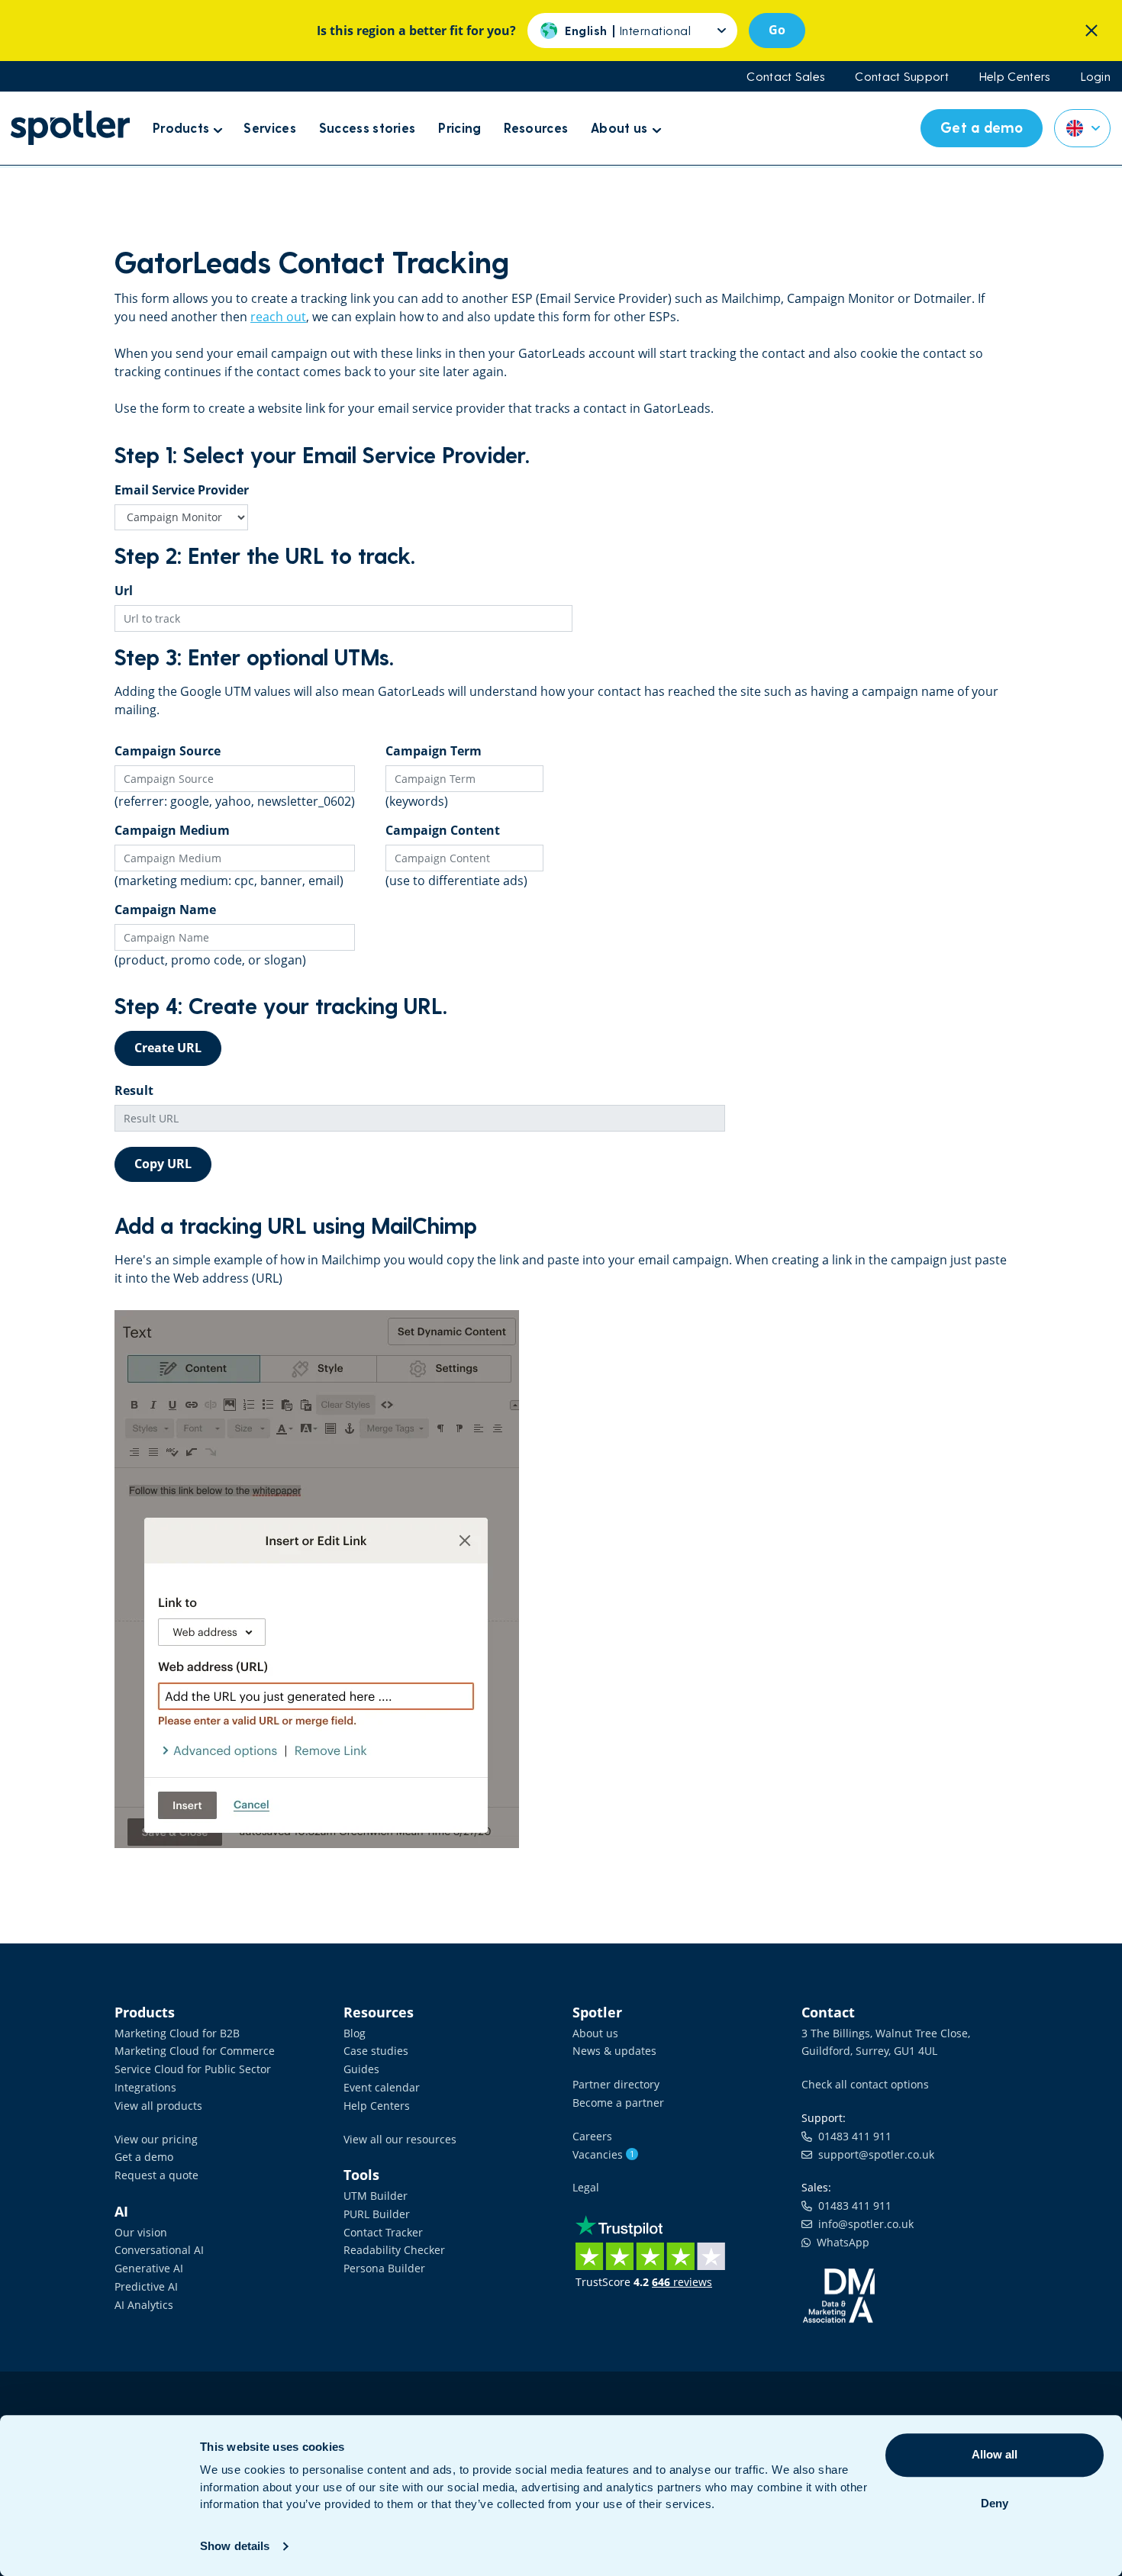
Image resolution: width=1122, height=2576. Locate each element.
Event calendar (382, 2087)
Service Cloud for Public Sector (193, 2069)
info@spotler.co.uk (863, 2224)
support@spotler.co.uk (873, 2154)
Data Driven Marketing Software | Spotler (70, 128)
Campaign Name (165, 910)
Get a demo (144, 2157)
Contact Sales (785, 76)
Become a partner (618, 2103)
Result (134, 1090)
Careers (592, 2136)
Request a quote (156, 2175)
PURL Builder (377, 2214)
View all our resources (400, 2139)
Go (777, 30)
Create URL (168, 1048)
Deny (995, 2503)
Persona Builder (384, 2268)
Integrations (145, 2087)
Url (124, 591)
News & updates (614, 2051)
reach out (278, 317)
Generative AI (149, 2268)
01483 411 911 (852, 2136)
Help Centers (1015, 76)
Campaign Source (168, 751)
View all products (158, 2106)
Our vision (141, 2232)
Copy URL (163, 1164)
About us (595, 2033)
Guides (361, 2069)
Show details (235, 2546)
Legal (586, 2187)
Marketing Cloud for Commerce (195, 2051)
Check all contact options (865, 2084)
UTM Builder (376, 2196)
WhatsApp (840, 2242)
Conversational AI (159, 2250)
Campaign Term (434, 751)
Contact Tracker (383, 2232)
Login (1096, 76)
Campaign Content (443, 830)
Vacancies (603, 2154)
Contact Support (902, 76)
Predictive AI (146, 2286)
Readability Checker (394, 2250)
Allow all (995, 2454)
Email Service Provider (182, 490)
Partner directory (616, 2084)
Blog (355, 2033)
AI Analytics (144, 2305)
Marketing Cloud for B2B (177, 2033)
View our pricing (156, 2139)
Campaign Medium (172, 830)
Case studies (376, 2051)
